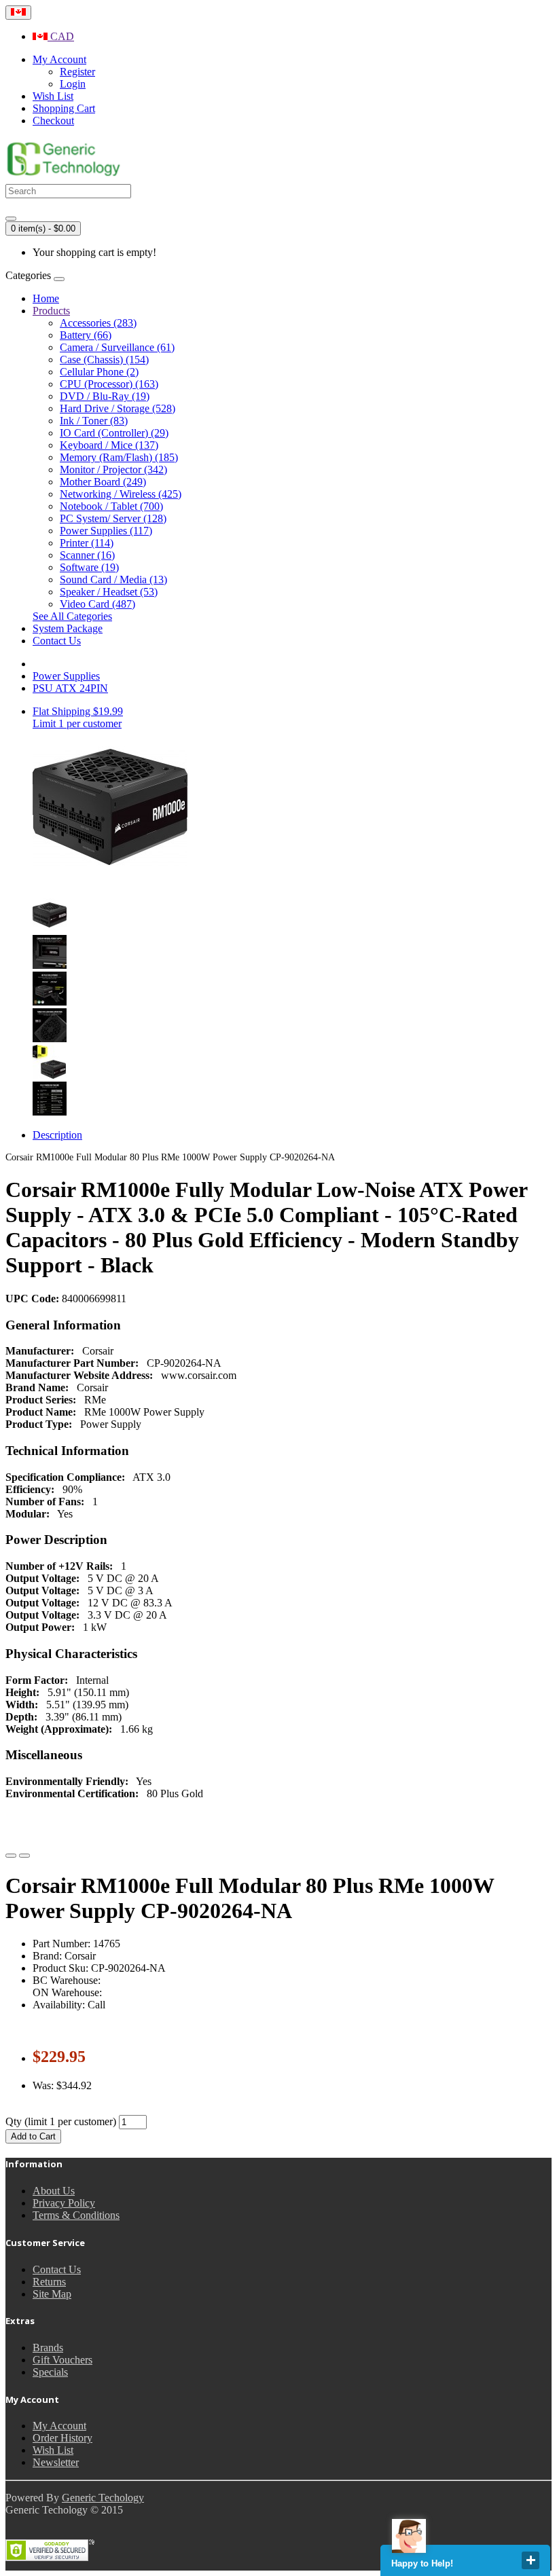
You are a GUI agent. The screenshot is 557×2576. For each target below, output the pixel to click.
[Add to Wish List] (11, 1856)
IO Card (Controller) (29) (114, 433)
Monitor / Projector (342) (113, 470)
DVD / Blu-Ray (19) (105, 396)
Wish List (53, 2450)
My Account (59, 2426)
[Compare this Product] (24, 1856)
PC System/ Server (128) (113, 518)
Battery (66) (86, 335)
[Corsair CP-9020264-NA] (50, 928)
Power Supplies (66, 676)
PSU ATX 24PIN (70, 688)
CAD (61, 36)
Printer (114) (87, 543)
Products (51, 311)
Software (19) (89, 567)
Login (73, 84)
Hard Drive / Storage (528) (118, 408)
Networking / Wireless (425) (121, 494)
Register (77, 72)
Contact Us (57, 641)
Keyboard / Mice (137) (109, 445)
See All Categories (72, 616)
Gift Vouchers (62, 2360)
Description (57, 1135)
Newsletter (56, 2462)
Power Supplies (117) (106, 531)
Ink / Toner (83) (94, 421)
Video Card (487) (97, 604)
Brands (48, 2348)
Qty (14, 2121)
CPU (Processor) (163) (109, 384)
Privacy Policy (64, 2203)
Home (46, 298)
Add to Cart (33, 2136)
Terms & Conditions (76, 2215)
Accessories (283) (98, 323)
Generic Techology (103, 2498)
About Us (54, 2191)
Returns (49, 2282)
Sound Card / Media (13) (113, 579)
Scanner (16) (87, 555)
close (531, 2560)
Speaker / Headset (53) (109, 592)
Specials (50, 2372)
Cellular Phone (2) (99, 372)
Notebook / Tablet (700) (111, 506)
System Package (68, 628)
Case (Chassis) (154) (104, 360)
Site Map (52, 2294)
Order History (62, 2438)
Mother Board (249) (103, 482)
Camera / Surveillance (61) (117, 347)
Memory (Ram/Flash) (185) (119, 457)
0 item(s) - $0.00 (43, 228)
